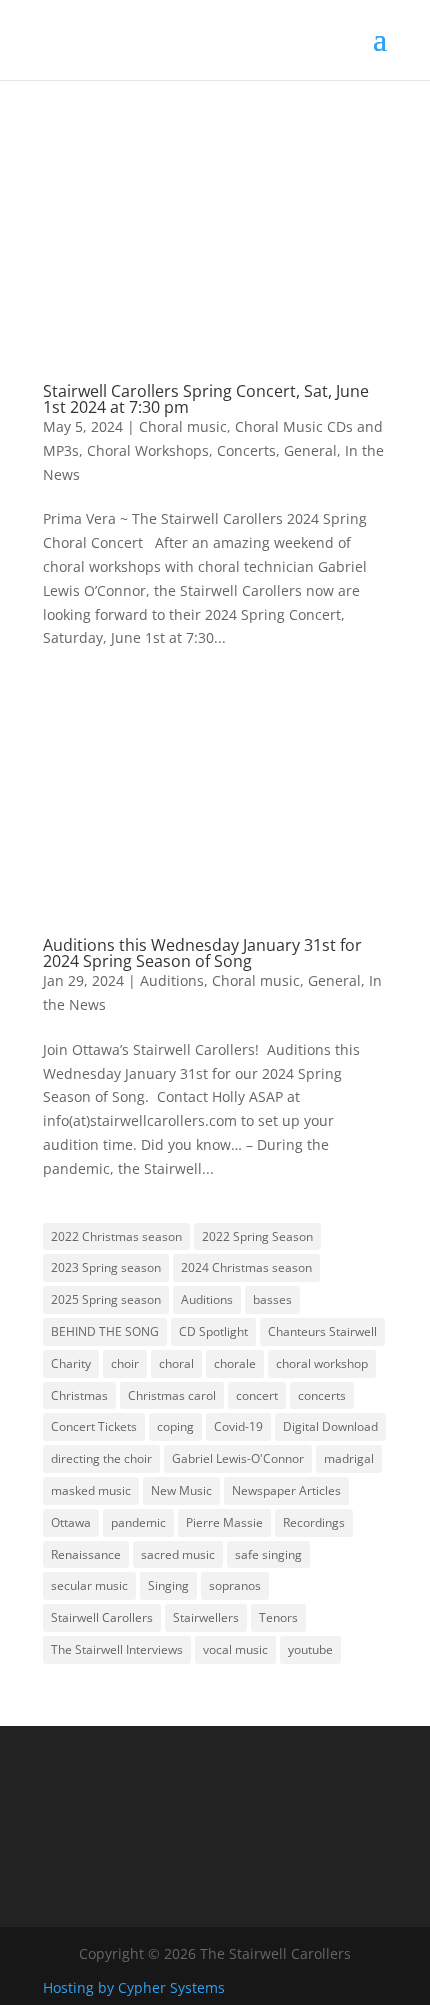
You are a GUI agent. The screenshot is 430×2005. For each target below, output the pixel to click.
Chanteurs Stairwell (322, 1331)
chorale (235, 1363)
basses (272, 1299)
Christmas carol (172, 1395)
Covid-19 (238, 1426)
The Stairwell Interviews (117, 1649)
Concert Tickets (94, 1426)
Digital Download (330, 1426)
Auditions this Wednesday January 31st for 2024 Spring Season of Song (202, 953)
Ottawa (71, 1522)
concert (257, 1395)
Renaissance (86, 1554)
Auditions (172, 980)
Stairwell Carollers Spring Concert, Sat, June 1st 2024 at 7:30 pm (206, 399)
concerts (322, 1395)
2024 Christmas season (246, 1267)
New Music (181, 1490)
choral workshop (322, 1363)
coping (175, 1426)
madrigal (349, 1458)
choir (125, 1363)
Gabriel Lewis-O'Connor (238, 1458)
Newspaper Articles (286, 1490)
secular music (89, 1585)
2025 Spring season (106, 1299)
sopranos (235, 1585)
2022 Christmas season (116, 1236)
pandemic (138, 1522)
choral (176, 1363)
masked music (91, 1490)
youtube (310, 1649)
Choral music (183, 426)
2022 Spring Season (257, 1236)
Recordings (314, 1522)
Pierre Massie (224, 1522)
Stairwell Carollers (102, 1617)
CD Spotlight (213, 1331)
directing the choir (101, 1458)
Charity (71, 1363)
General (310, 450)
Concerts (246, 450)
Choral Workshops (148, 450)
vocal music (235, 1649)
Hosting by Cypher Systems (134, 1987)
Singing (168, 1585)
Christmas (79, 1395)
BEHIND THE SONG (105, 1331)
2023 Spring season (106, 1267)
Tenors (278, 1617)
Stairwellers (206, 1617)
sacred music (178, 1554)
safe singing (268, 1554)
